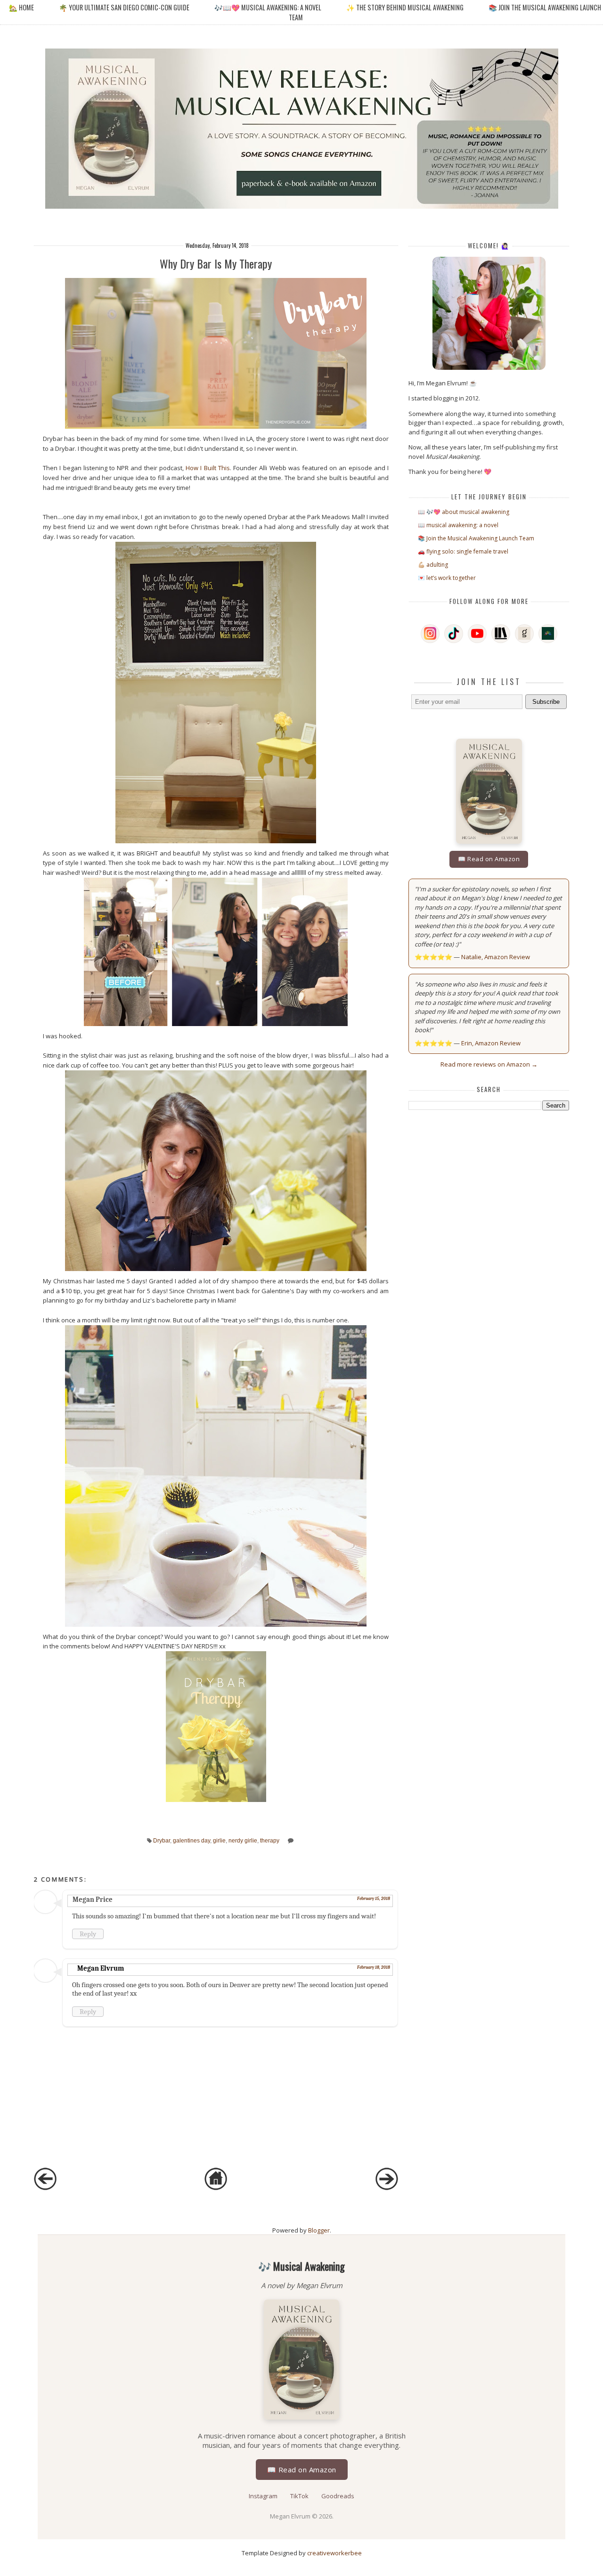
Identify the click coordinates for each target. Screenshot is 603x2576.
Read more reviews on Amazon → (489, 1064)
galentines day (191, 1840)
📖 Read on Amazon (489, 859)
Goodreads (338, 2496)
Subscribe (546, 702)
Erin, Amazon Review (491, 1043)
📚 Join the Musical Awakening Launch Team (476, 538)
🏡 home (22, 7)
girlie (219, 1840)
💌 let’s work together (447, 578)
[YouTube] (477, 634)
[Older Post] (387, 2188)
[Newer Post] (45, 2188)
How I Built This (208, 468)
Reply (88, 1934)
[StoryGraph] (501, 634)
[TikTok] (454, 634)
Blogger (319, 2230)
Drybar (162, 1840)
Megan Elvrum (101, 1968)
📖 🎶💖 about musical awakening (464, 512)
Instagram (264, 2496)
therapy (270, 1840)
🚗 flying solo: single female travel (463, 551)
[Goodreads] (524, 634)
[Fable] (548, 634)
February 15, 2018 (374, 1899)
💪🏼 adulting (433, 565)
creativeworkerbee (334, 2553)
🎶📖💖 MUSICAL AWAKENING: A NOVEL (268, 7)
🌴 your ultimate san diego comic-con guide (124, 7)
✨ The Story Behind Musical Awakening (405, 7)
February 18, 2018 (374, 1967)
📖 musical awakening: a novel (458, 525)
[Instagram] (430, 634)
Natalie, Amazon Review (496, 957)
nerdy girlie (243, 1840)
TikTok (300, 2496)
